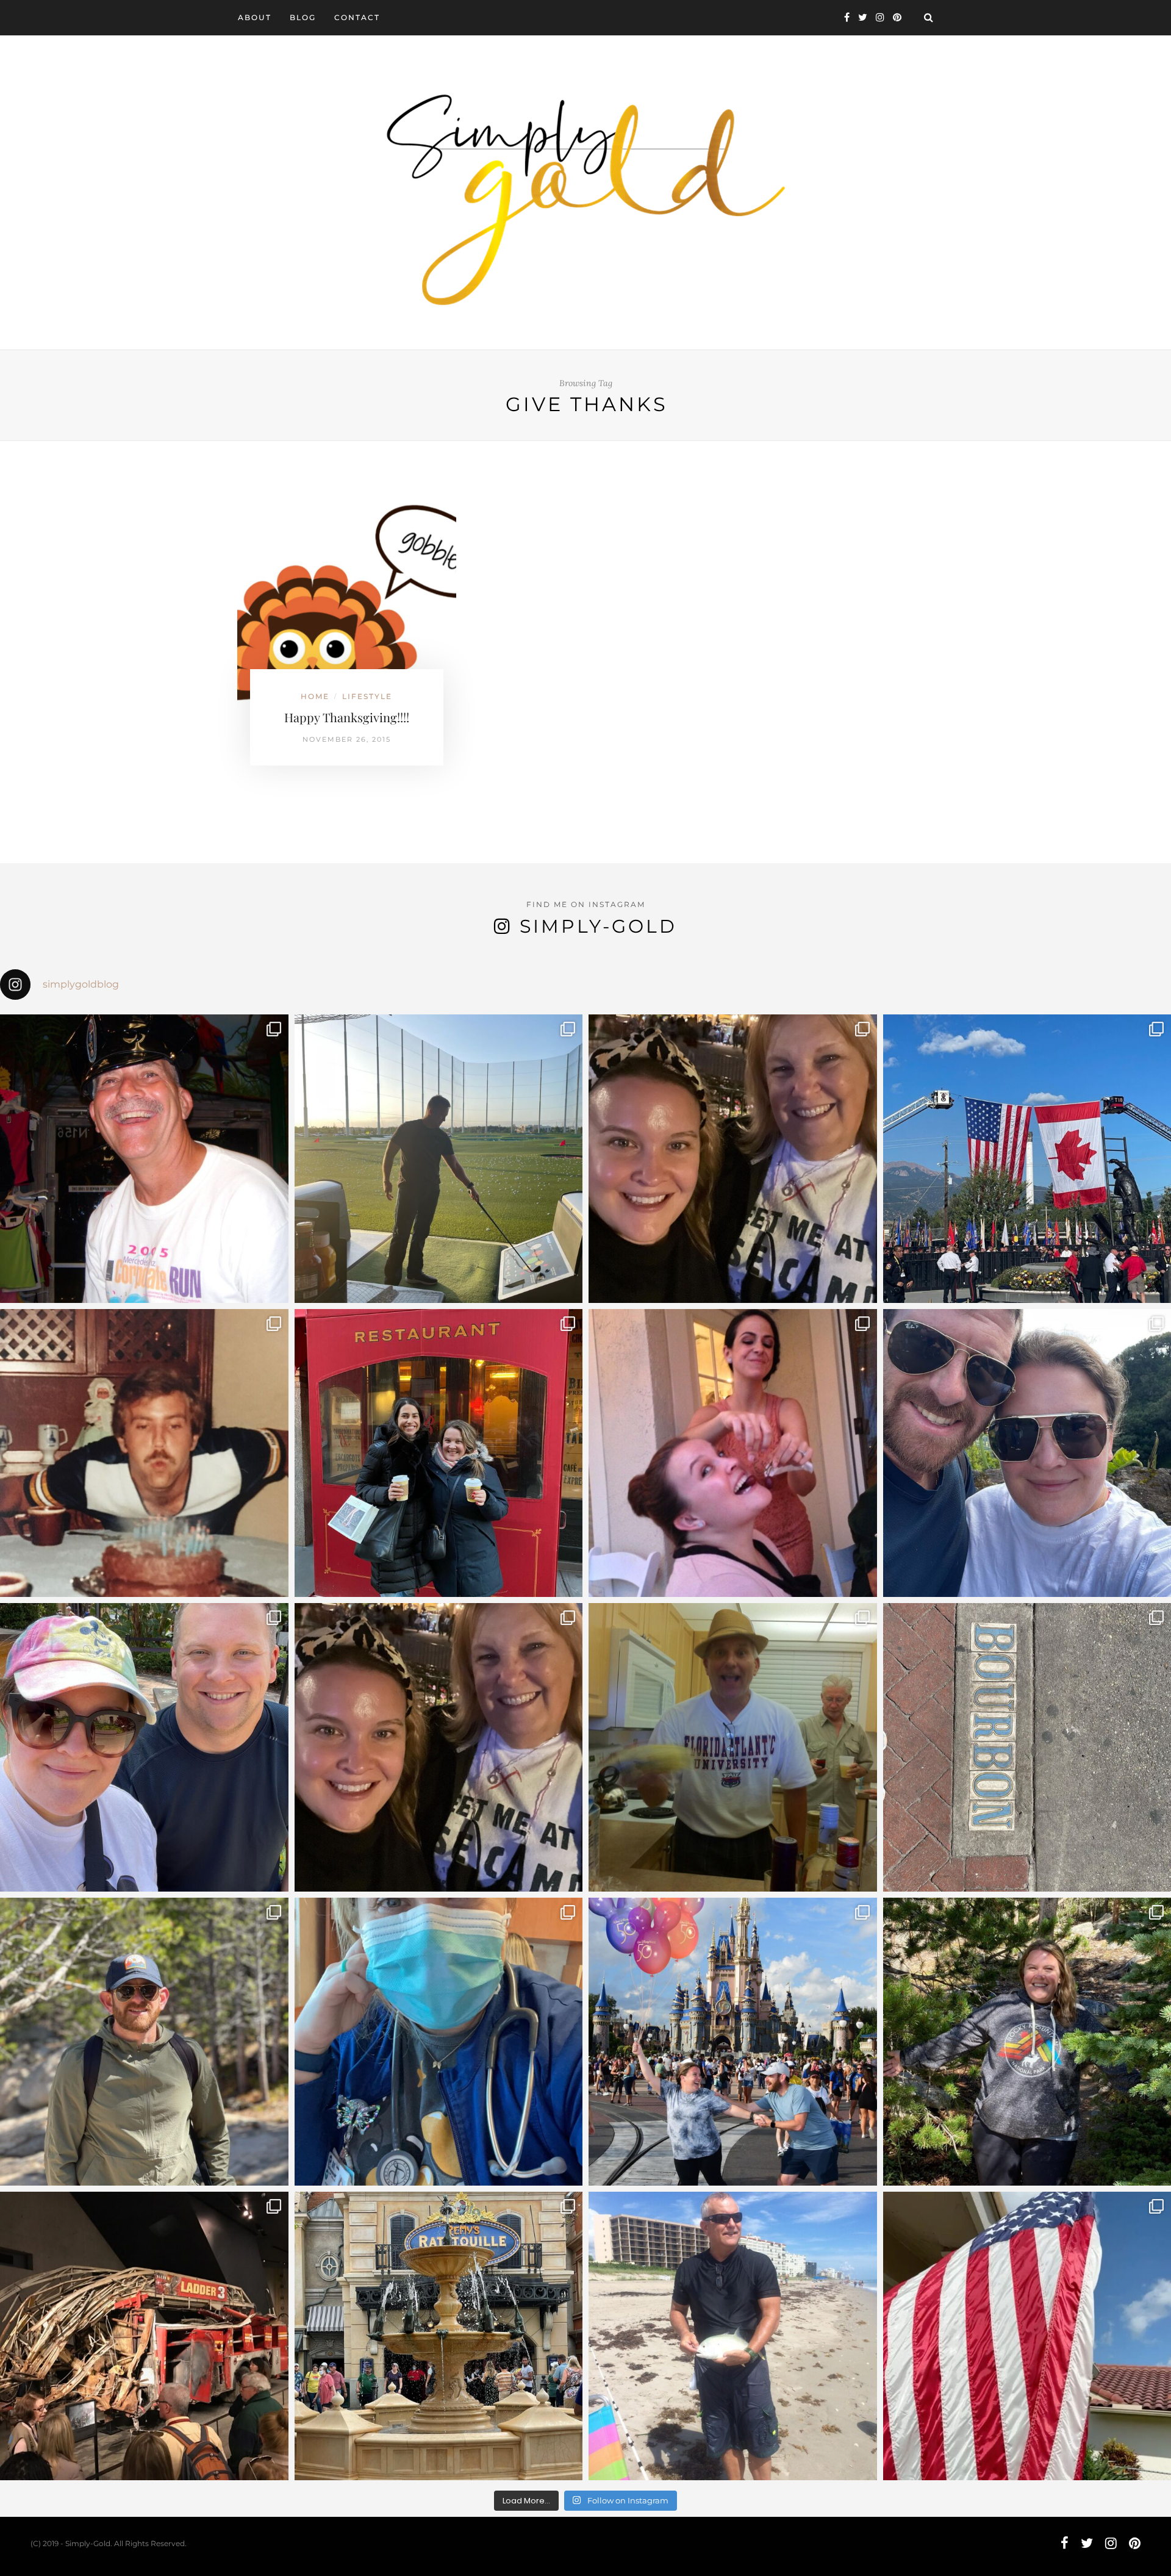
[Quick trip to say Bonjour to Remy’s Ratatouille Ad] (439, 2336)
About (255, 17)
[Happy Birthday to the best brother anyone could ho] (439, 1159)
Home (315, 696)
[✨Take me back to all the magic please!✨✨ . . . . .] (733, 2042)
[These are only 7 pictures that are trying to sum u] (733, 1453)
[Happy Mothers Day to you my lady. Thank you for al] (439, 1747)
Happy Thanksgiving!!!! (347, 717)
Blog (303, 17)
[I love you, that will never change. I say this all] (733, 1747)
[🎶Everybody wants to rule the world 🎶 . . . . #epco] (144, 1747)
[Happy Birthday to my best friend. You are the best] (144, 2042)
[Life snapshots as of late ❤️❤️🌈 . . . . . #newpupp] (439, 2042)
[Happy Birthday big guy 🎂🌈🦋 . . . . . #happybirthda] (144, 1453)
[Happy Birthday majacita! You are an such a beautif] (733, 1159)
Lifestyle (367, 696)
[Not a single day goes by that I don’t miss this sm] (144, 1159)
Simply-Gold (598, 926)
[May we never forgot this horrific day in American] (144, 2336)
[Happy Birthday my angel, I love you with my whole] (733, 2336)
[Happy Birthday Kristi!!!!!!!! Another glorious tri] (439, 1453)
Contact (357, 17)
